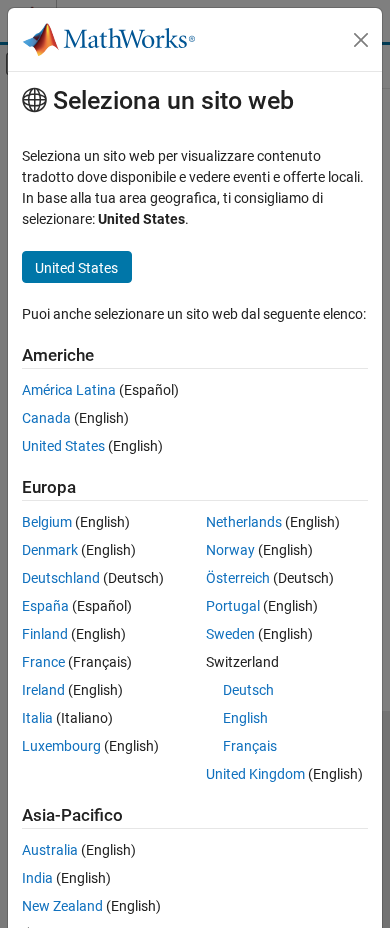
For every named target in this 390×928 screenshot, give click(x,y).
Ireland (43, 690)
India (37, 878)
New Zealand (62, 906)
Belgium (47, 522)
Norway (230, 550)
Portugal (233, 606)
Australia (50, 850)
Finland (45, 634)
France (43, 662)
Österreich (238, 578)
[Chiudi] (361, 40)
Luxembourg (61, 746)
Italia (37, 718)
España (45, 606)
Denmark (50, 550)
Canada (46, 418)
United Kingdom (255, 774)
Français (250, 746)
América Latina (69, 390)
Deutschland (61, 578)
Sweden (230, 634)
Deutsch (248, 690)
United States (63, 446)
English (245, 718)
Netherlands (244, 522)
